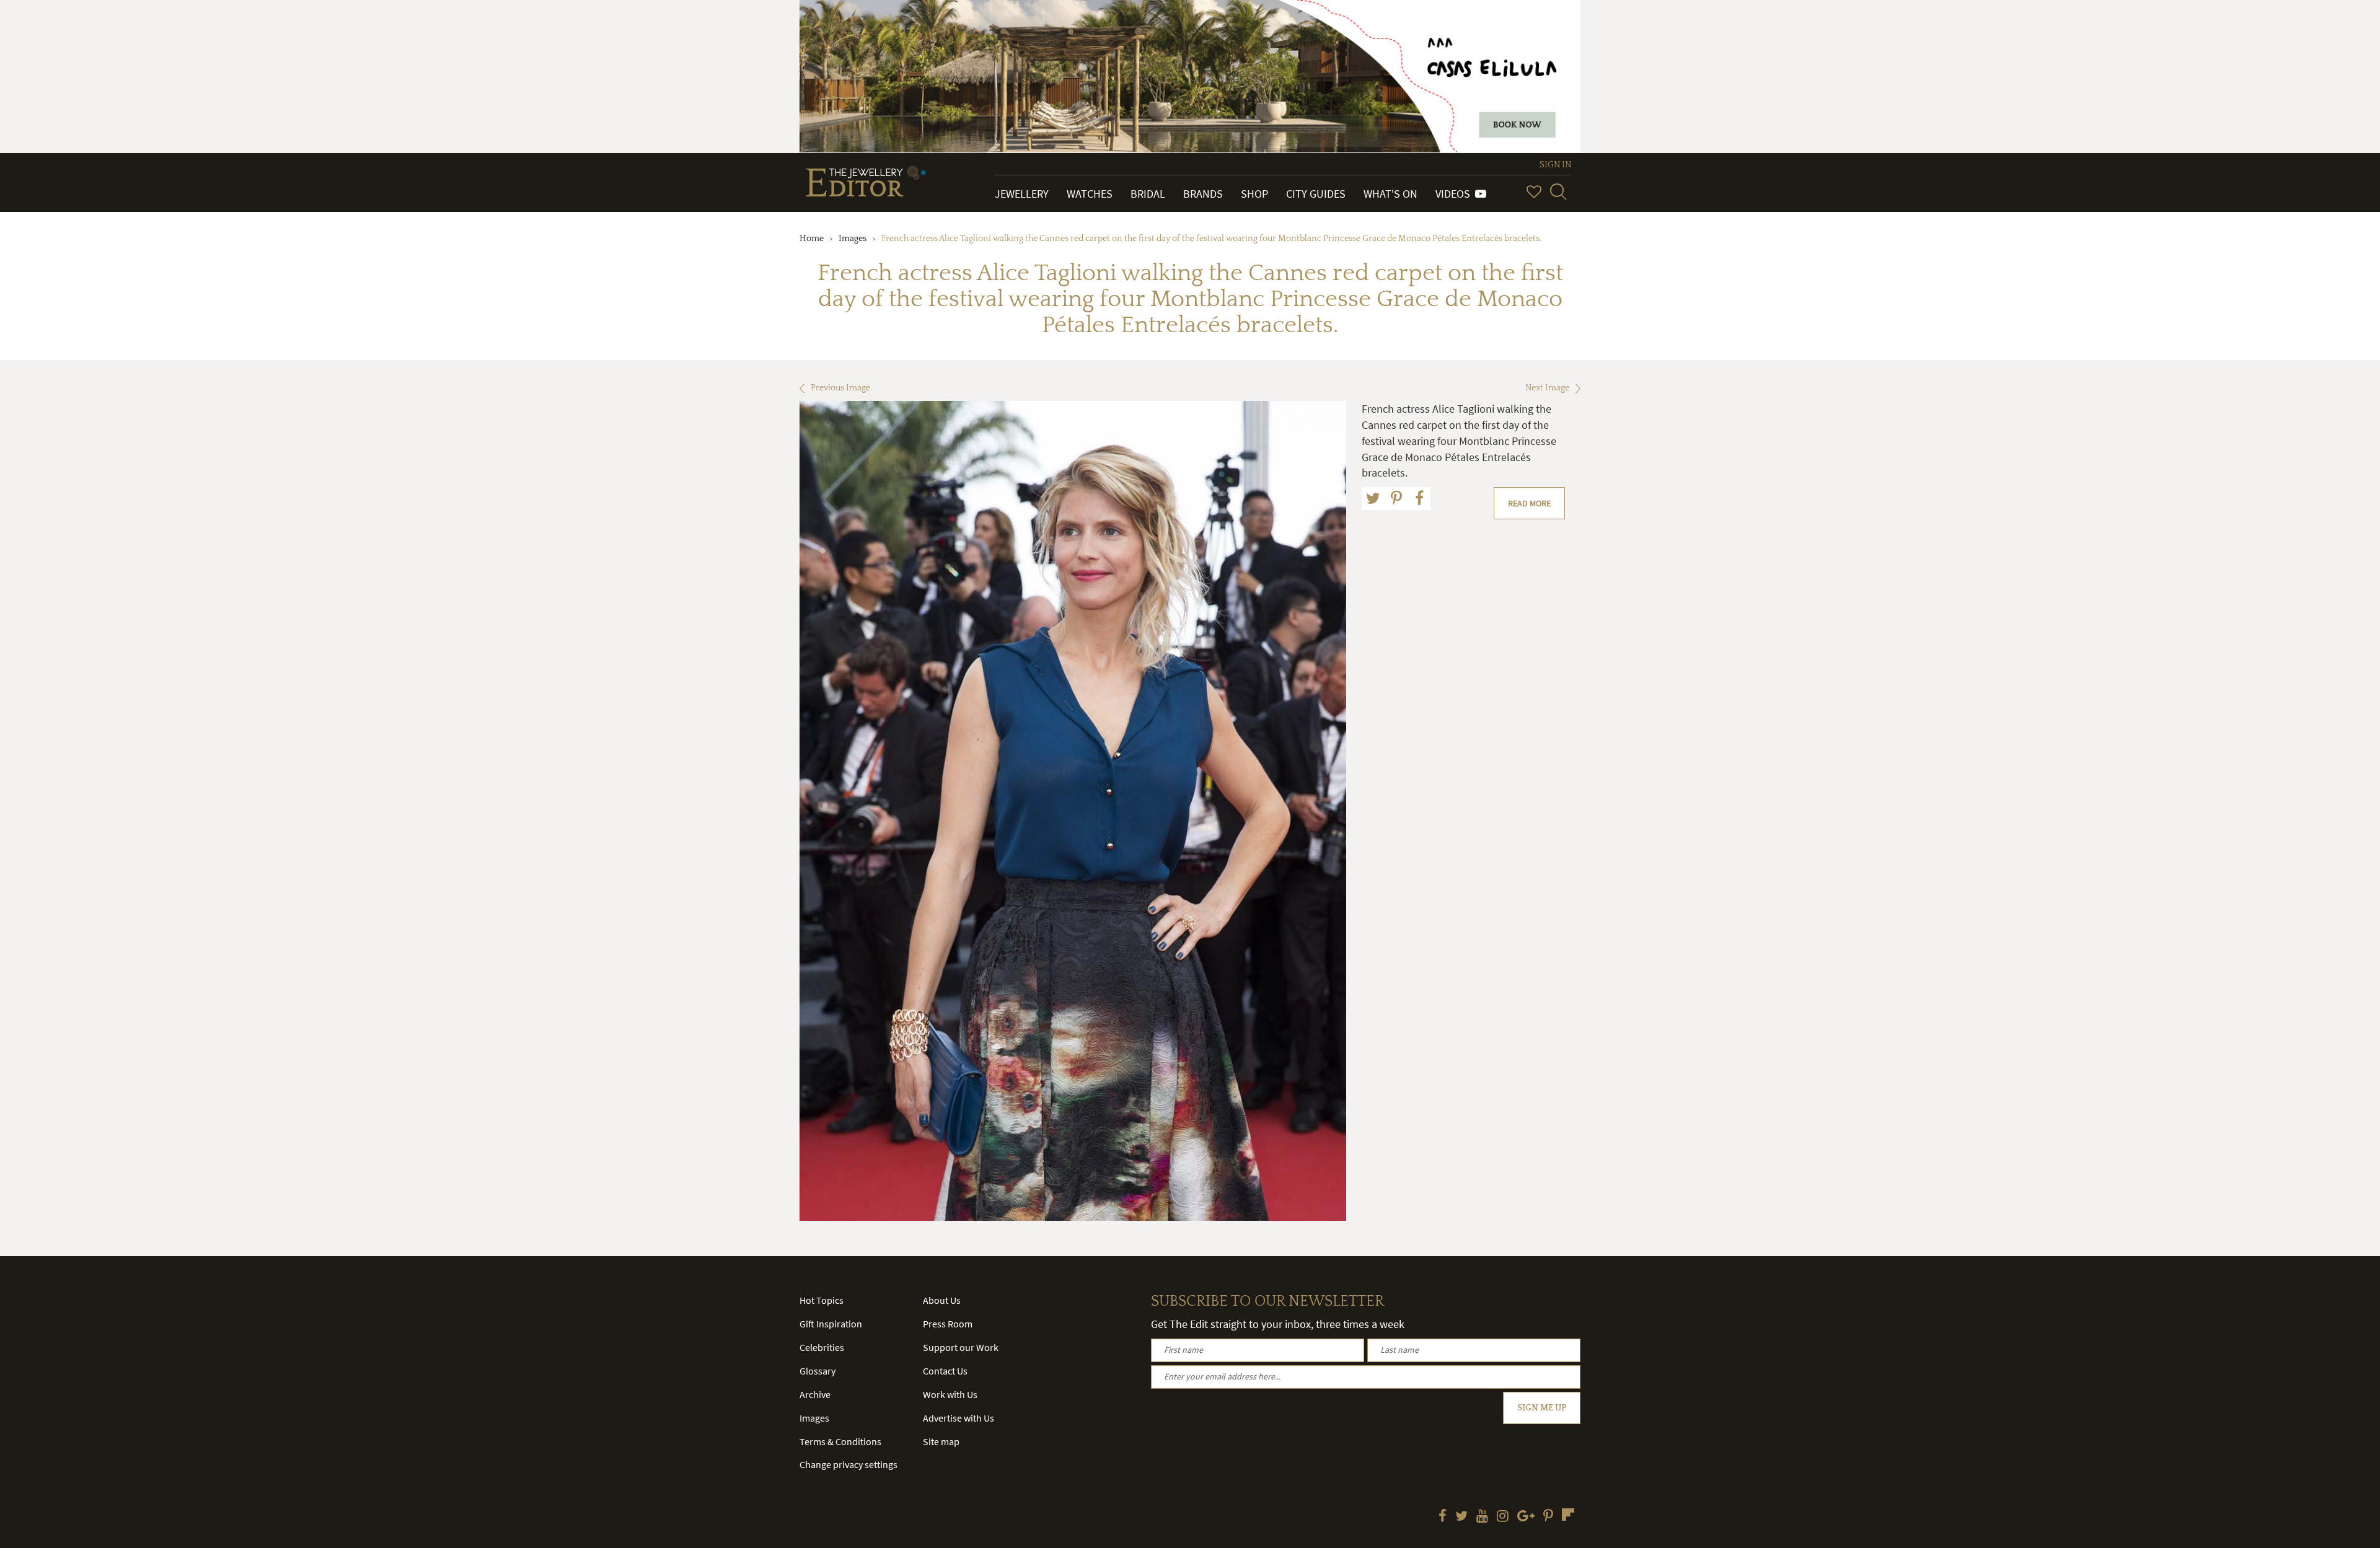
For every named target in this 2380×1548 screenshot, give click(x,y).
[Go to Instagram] (1503, 1517)
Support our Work (961, 1347)
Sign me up (1542, 1408)
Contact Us (945, 1371)
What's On (1391, 194)
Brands (1203, 194)
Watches (1090, 194)
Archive (815, 1394)
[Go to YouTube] (1482, 1517)
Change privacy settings (848, 1464)
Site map (941, 1441)
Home (812, 239)
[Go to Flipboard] (1568, 1515)
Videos (1455, 194)
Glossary (818, 1371)
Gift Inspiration (831, 1324)
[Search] (1558, 191)
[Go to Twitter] (1461, 1517)
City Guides (1316, 194)
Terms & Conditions (840, 1441)
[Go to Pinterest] (1548, 1517)
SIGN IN (1555, 165)
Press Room (948, 1324)
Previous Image (840, 388)
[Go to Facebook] (1443, 1517)
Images (853, 239)
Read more (1529, 503)
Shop (1254, 194)
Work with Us (950, 1394)
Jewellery (1022, 194)
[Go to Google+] (1526, 1517)
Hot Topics (822, 1300)
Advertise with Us (959, 1418)
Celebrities (822, 1347)
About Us (942, 1300)
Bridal (1148, 194)
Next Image (1547, 388)
